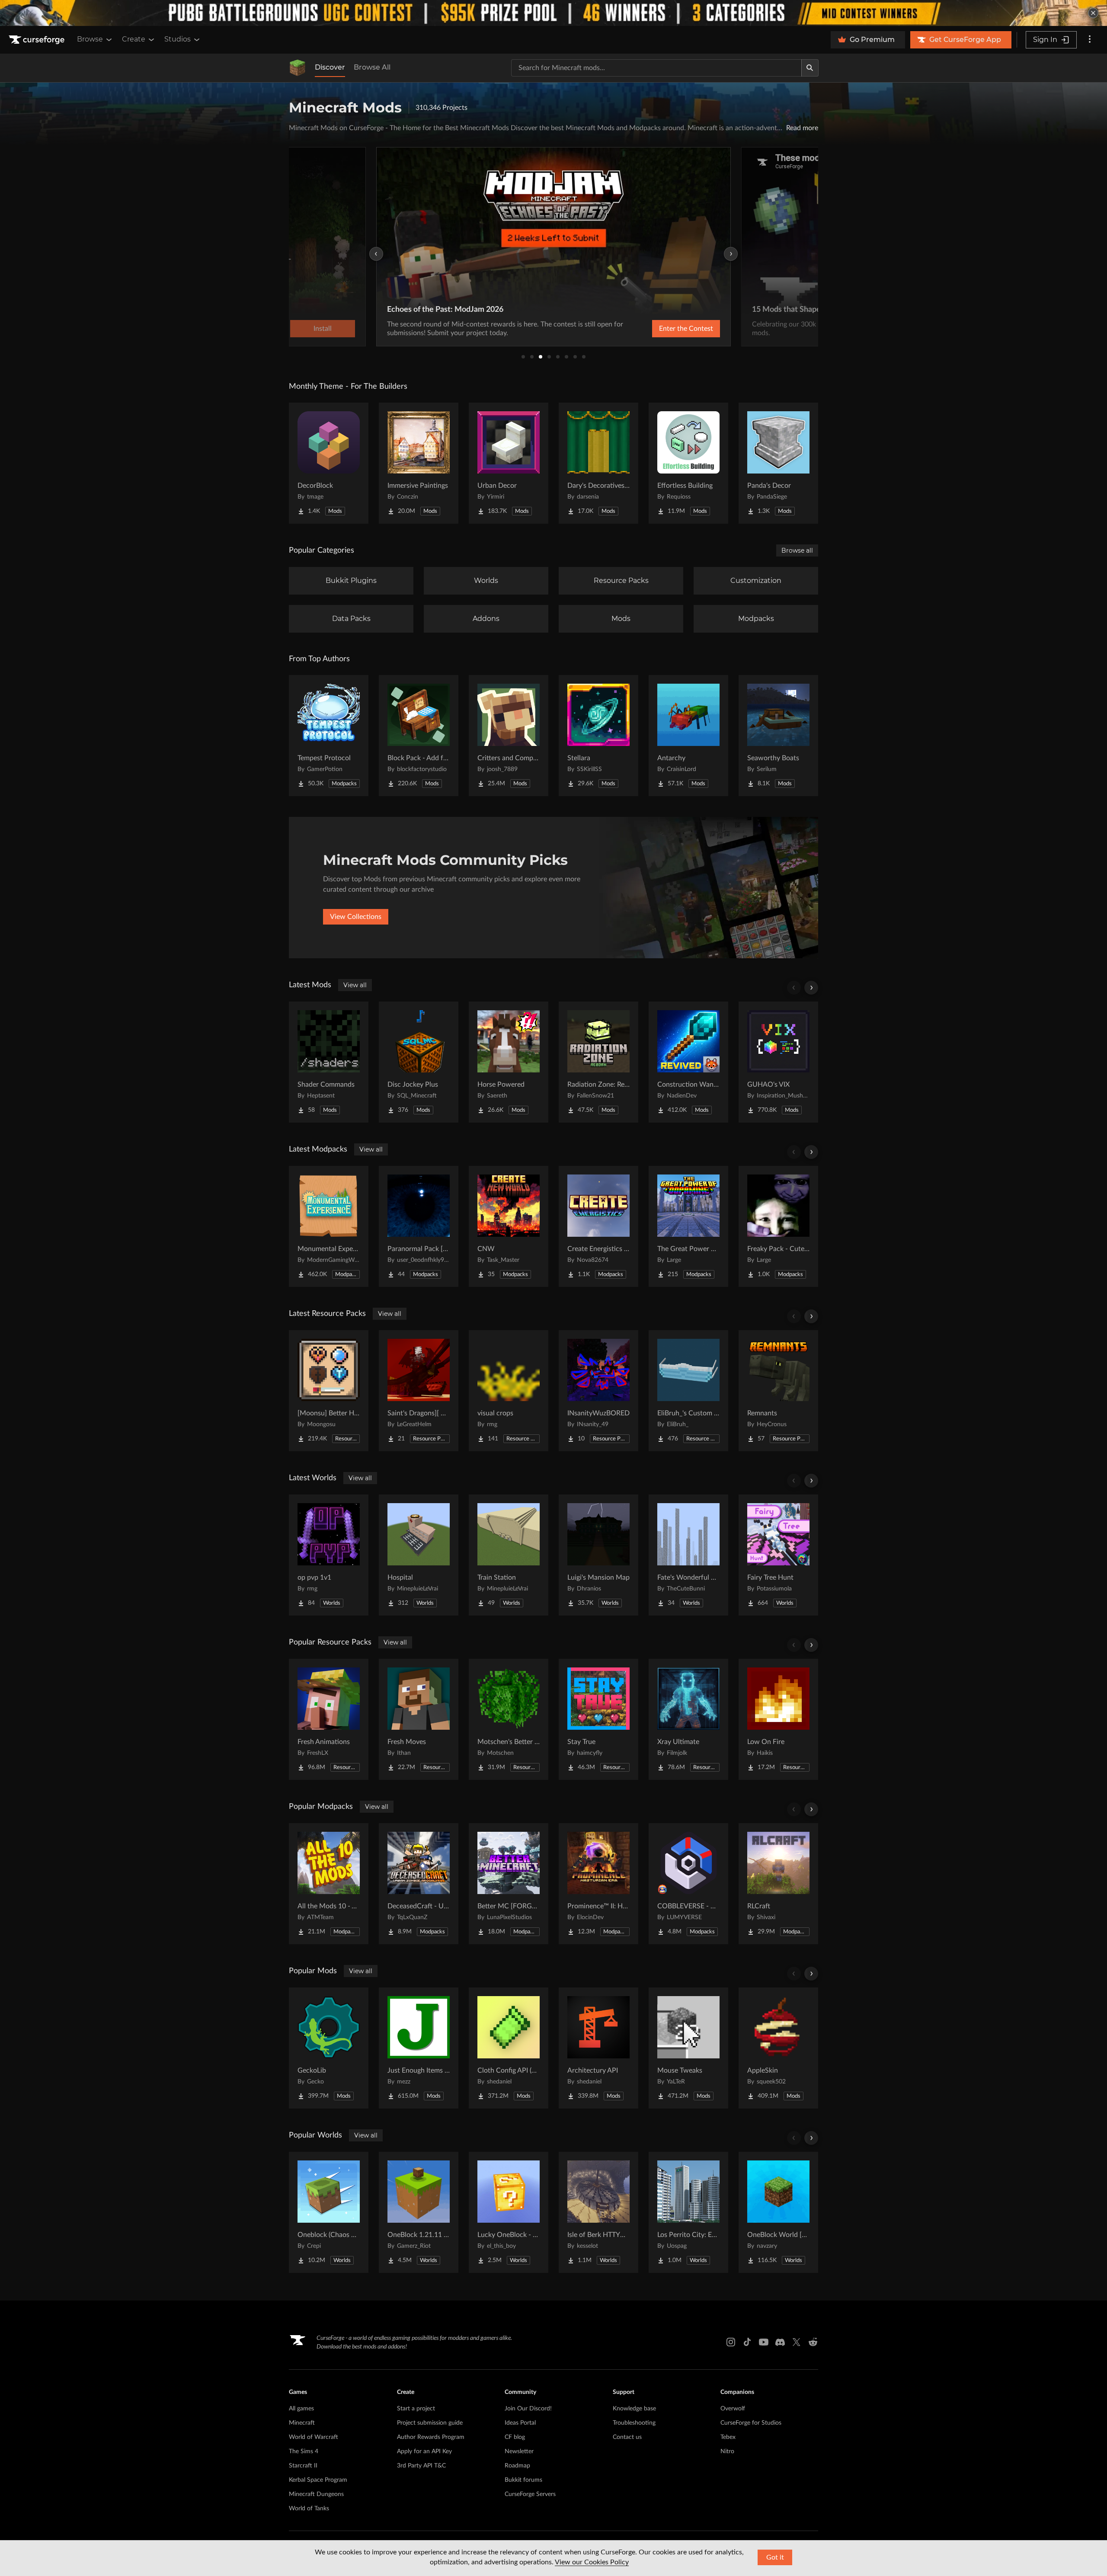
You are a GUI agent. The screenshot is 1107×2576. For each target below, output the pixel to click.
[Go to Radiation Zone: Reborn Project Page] (598, 1062)
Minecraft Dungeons (316, 2494)
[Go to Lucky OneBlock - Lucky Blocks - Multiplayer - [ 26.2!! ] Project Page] (509, 2212)
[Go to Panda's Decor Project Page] (778, 463)
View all (355, 985)
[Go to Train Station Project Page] (509, 1555)
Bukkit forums (523, 2480)
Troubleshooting (634, 2423)
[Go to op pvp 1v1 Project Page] (329, 1555)
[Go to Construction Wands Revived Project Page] (688, 1062)
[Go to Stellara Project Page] (598, 736)
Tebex (728, 2437)
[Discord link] (780, 2342)
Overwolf (733, 2409)
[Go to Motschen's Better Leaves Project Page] (509, 1719)
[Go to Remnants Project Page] (778, 1391)
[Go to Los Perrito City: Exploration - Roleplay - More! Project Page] (688, 2212)
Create (134, 39)
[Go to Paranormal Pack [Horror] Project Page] (419, 1226)
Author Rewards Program (431, 2437)
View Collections (356, 917)
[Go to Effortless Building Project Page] (688, 463)
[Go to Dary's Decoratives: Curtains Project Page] (598, 463)
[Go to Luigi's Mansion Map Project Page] (598, 1555)
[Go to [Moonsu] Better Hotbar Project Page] (329, 1391)
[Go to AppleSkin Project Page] (778, 2048)
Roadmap (517, 2466)
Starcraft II (303, 2466)
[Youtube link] (764, 2342)
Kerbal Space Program (318, 2480)
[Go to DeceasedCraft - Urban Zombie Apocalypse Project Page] (419, 1884)
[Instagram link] (731, 2342)
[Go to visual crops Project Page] (509, 1391)
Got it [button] (775, 2557)
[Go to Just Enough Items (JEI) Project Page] (419, 2048)
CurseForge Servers (530, 2494)
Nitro (727, 2451)
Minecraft (302, 2423)
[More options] (1090, 40)
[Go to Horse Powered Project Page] (509, 1062)
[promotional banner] (553, 13)
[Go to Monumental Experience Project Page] (329, 1226)
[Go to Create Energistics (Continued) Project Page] (598, 1226)
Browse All (372, 67)
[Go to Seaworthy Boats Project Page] (778, 736)
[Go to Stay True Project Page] (598, 1719)
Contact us (627, 2437)
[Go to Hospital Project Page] (419, 1555)
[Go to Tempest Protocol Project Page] (329, 736)
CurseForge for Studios (751, 2423)
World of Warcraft (314, 2437)
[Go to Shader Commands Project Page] (329, 1062)
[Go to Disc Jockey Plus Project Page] (419, 1062)
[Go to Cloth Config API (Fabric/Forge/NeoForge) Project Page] (509, 2048)
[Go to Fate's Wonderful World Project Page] (688, 1555)
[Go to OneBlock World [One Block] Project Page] (778, 2212)
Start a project (416, 2409)
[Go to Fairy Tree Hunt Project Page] (778, 1555)
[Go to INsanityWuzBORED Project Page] (598, 1391)
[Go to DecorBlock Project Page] (329, 463)
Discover (330, 67)
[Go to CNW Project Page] (509, 1226)
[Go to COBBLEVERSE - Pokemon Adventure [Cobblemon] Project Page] (688, 1884)
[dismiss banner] (1093, 13)
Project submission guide (430, 2423)
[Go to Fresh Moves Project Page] (419, 1719)
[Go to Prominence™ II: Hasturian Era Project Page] (598, 1884)
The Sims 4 (304, 2451)
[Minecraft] (298, 68)
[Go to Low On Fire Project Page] (778, 1719)
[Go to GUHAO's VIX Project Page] (778, 1062)
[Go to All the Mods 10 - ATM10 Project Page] (329, 1884)
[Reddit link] (813, 2342)
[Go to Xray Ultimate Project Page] (688, 1719)
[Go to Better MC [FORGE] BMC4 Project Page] (509, 1884)
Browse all (797, 550)
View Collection (663, 329)
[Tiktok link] (747, 2342)
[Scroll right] (811, 988)
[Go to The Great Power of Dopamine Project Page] (688, 1226)
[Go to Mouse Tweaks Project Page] (688, 2048)
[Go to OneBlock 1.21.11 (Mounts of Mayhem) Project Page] (419, 2212)
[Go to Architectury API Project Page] (598, 2048)
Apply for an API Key (424, 2451)
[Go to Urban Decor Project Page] (509, 463)
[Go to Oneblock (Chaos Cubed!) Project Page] (329, 2212)
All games (301, 2409)
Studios (178, 39)
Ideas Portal (520, 2423)
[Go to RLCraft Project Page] (778, 1884)
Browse (90, 39)
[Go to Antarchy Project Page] (688, 736)
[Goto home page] (38, 40)
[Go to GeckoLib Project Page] (329, 2048)
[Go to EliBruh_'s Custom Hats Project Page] (688, 1391)
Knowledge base (634, 2409)
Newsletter (519, 2451)
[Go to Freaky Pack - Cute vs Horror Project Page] (778, 1226)
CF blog (515, 2437)
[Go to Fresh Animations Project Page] (329, 1719)
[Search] (810, 68)
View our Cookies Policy (592, 2562)
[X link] (797, 2342)
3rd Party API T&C (421, 2466)
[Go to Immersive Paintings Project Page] (419, 463)
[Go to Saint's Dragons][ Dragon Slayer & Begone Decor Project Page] (419, 1391)
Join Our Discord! (528, 2409)
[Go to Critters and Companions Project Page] (509, 736)
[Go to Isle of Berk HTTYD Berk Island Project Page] (598, 2212)
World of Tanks (309, 2509)
